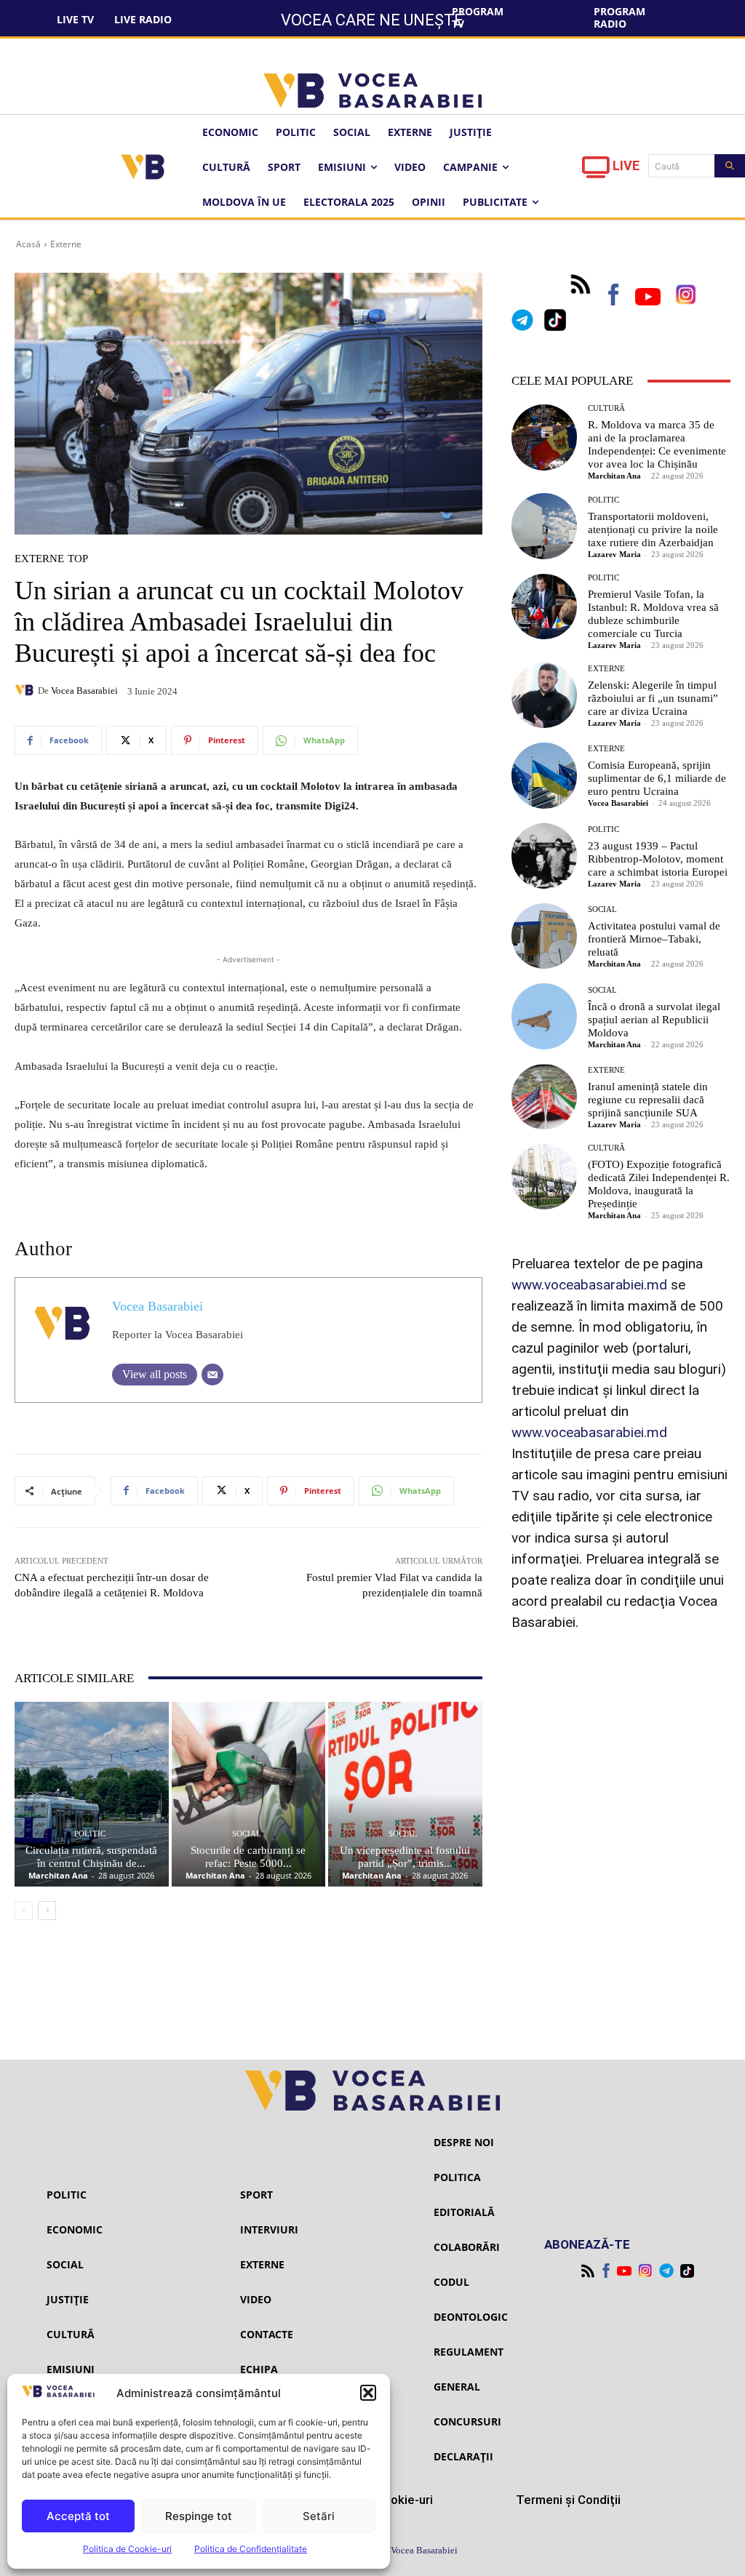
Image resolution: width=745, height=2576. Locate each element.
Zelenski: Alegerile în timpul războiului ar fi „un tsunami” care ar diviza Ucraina (653, 698)
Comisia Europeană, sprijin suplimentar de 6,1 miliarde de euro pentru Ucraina (657, 778)
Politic (90, 1834)
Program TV (478, 17)
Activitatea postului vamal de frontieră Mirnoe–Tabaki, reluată (654, 939)
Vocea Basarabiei (84, 691)
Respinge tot (199, 2516)
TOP (78, 559)
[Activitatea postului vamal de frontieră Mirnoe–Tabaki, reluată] (544, 936)
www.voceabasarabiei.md (589, 1285)
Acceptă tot (78, 2516)
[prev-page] (24, 1911)
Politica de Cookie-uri (127, 2549)
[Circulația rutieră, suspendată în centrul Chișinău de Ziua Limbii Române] (92, 1794)
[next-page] (47, 1911)
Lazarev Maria (614, 554)
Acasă (28, 244)
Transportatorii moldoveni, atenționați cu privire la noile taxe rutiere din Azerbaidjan (653, 529)
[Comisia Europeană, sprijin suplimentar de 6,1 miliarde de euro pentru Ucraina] (544, 775)
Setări (319, 2516)
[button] (368, 2393)
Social (247, 1834)
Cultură (606, 408)
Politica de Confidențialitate (251, 2549)
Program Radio (619, 17)
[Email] (212, 1375)
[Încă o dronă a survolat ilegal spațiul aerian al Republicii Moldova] (544, 1016)
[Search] (730, 166)
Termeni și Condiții (568, 2500)
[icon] (596, 171)
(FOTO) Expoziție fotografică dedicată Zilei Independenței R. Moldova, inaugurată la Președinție (659, 1184)
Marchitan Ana (58, 1875)
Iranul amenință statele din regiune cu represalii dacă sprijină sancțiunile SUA (648, 1100)
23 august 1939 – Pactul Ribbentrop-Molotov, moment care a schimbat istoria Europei (658, 859)
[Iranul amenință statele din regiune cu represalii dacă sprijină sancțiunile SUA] (544, 1097)
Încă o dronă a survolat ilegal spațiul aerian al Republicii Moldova (654, 1020)
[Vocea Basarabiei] (26, 690)
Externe (66, 244)
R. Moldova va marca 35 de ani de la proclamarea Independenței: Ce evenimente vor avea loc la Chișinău (657, 444)
